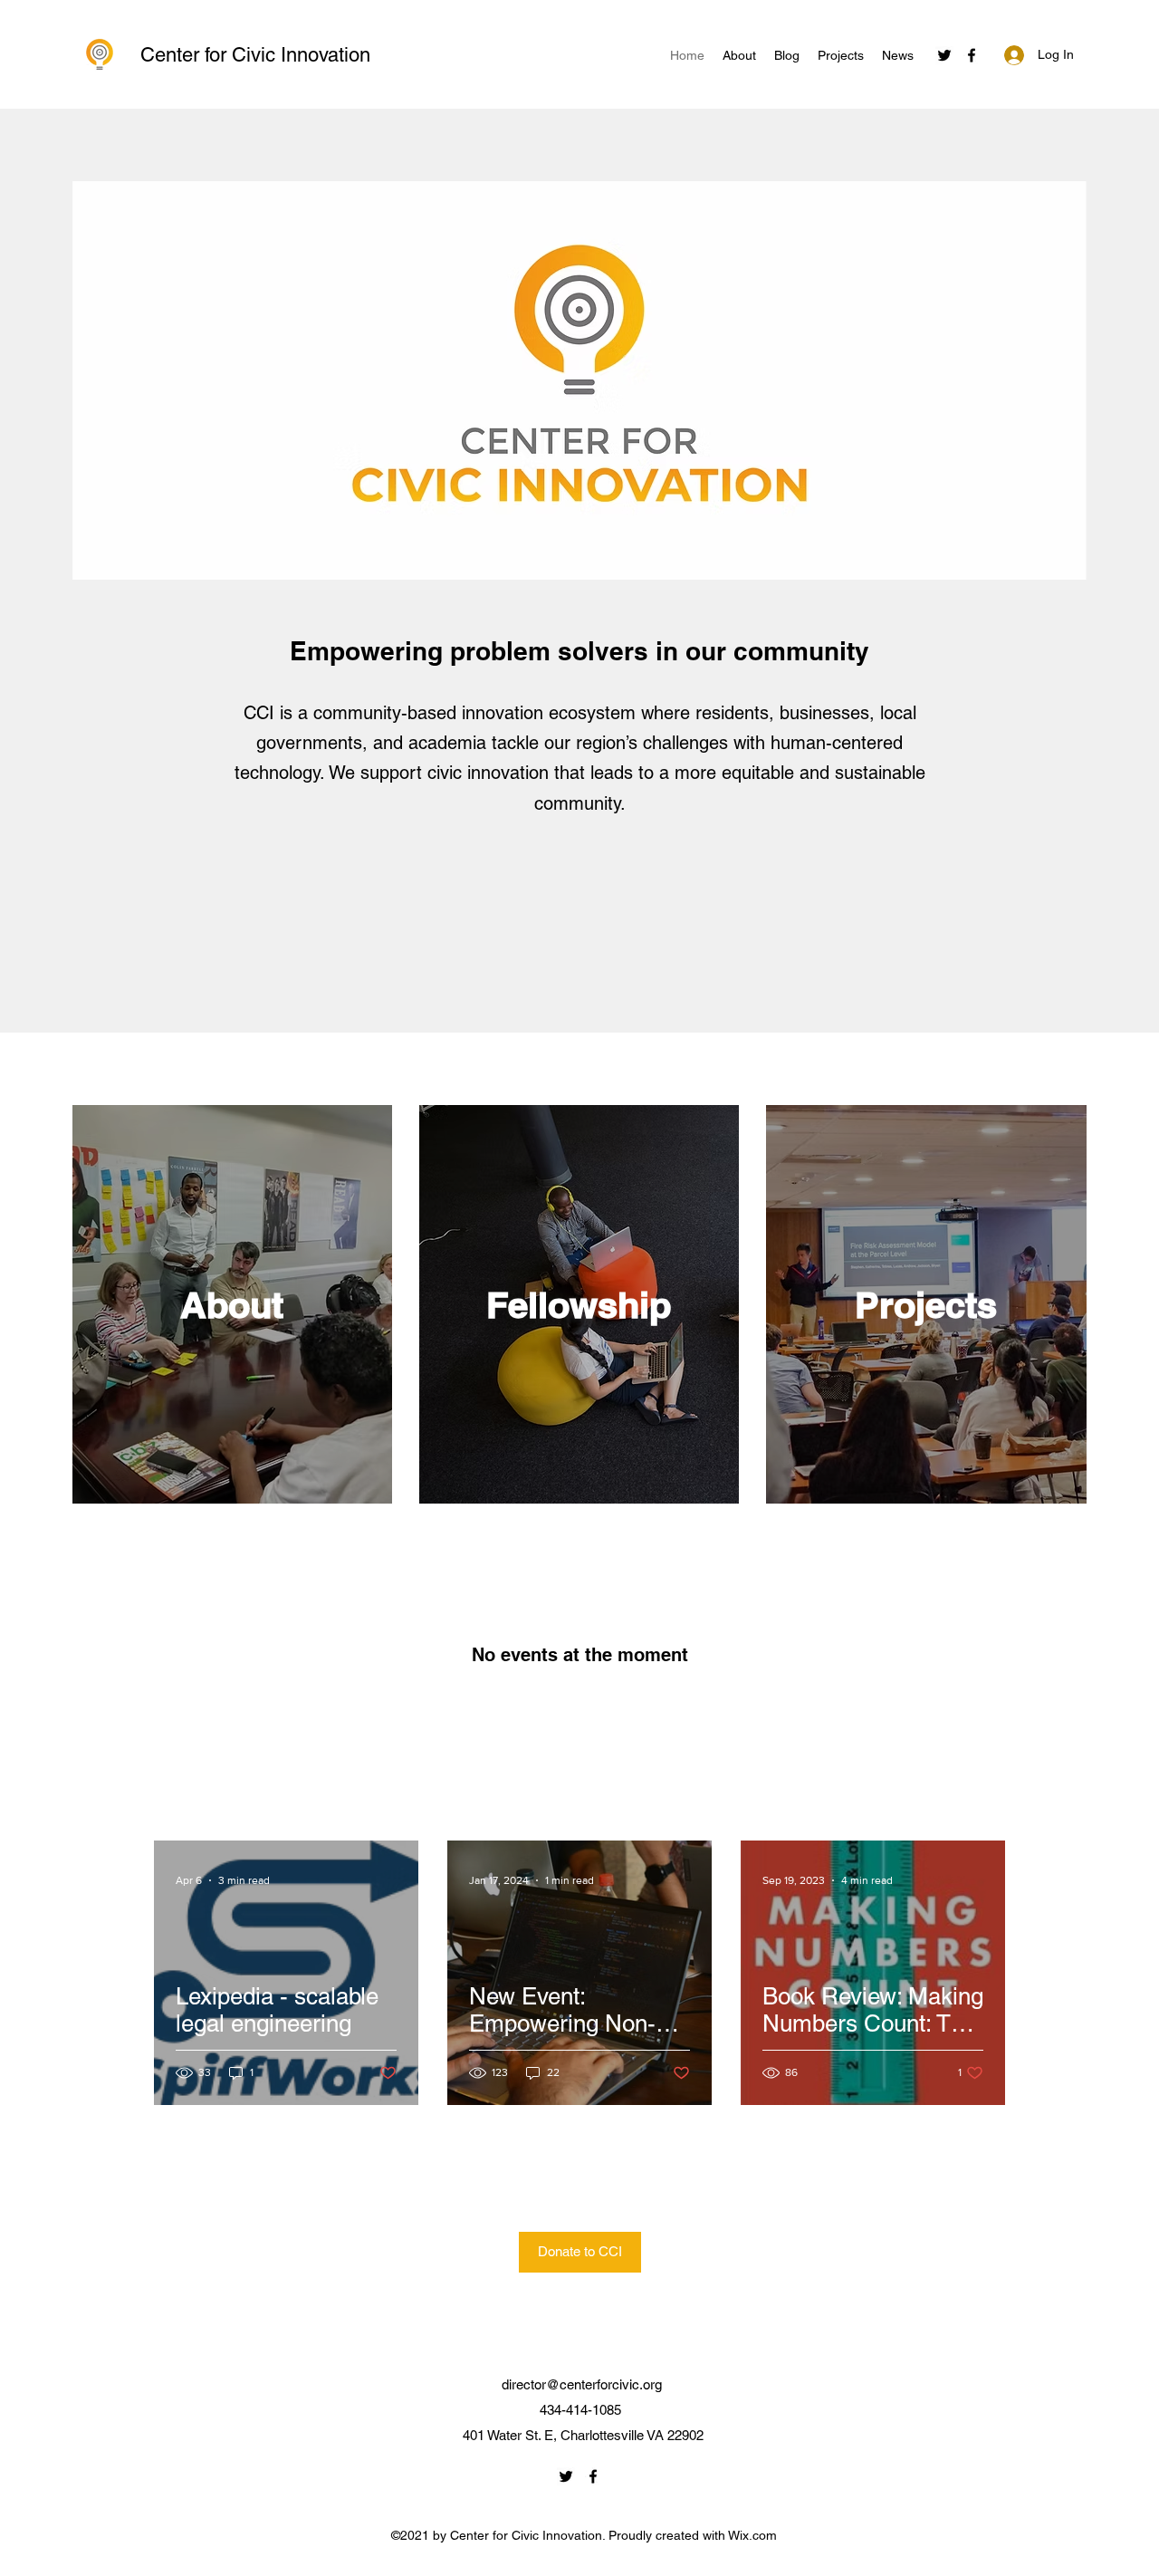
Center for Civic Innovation (255, 55)
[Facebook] (972, 55)
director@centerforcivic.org (582, 2384)
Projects (926, 1305)
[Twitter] (944, 55)
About (232, 1305)
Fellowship (579, 1305)
